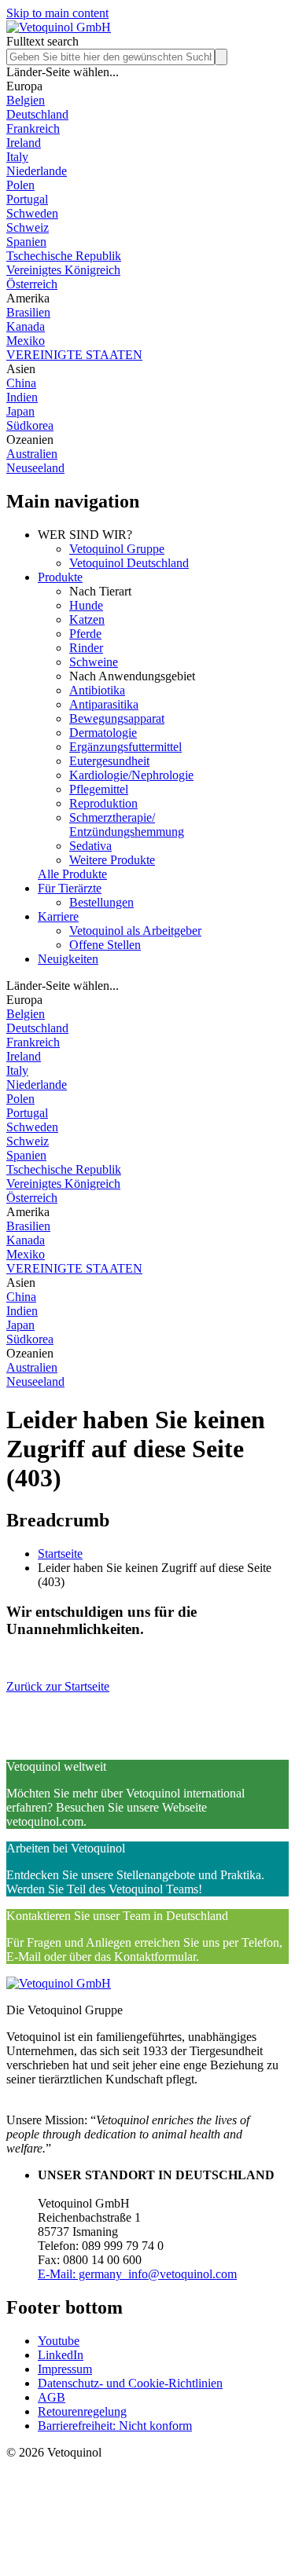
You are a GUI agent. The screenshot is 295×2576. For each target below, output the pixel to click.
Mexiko (26, 341)
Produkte (60, 577)
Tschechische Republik (64, 256)
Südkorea (30, 425)
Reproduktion (103, 803)
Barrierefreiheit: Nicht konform (115, 2426)
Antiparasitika (104, 704)
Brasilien (28, 312)
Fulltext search (42, 41)
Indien (22, 397)
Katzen (87, 619)
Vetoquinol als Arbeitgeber (135, 931)
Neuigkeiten (68, 959)
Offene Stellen (105, 945)
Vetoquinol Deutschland (129, 563)
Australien (32, 454)
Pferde (85, 634)
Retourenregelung (82, 2411)
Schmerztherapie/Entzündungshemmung (127, 824)
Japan (20, 411)
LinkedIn (61, 2355)
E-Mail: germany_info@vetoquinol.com (137, 2274)
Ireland (24, 143)
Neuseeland (35, 468)
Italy (17, 157)
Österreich (32, 284)
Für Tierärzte (70, 888)
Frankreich (33, 128)
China (21, 383)
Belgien (26, 100)
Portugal (27, 199)
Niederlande (37, 171)
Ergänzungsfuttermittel (125, 747)
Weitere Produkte (112, 860)
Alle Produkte (72, 874)
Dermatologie (103, 733)
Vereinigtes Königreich (63, 270)
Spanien (26, 242)
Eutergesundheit (109, 761)
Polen (20, 185)
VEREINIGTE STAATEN (74, 355)
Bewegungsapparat (117, 718)
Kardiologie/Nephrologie (131, 775)
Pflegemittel (99, 789)
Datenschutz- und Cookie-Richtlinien (130, 2383)
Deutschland (37, 114)
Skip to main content (57, 13)
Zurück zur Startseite (58, 1686)
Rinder (86, 648)
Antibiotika (97, 690)
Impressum (65, 2369)
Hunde (86, 605)
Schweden (32, 213)
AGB (52, 2397)
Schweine (94, 662)
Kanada (26, 326)
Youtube (59, 2341)
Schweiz (28, 227)
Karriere (58, 916)
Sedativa (90, 846)
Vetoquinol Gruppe (117, 549)
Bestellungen (101, 902)
